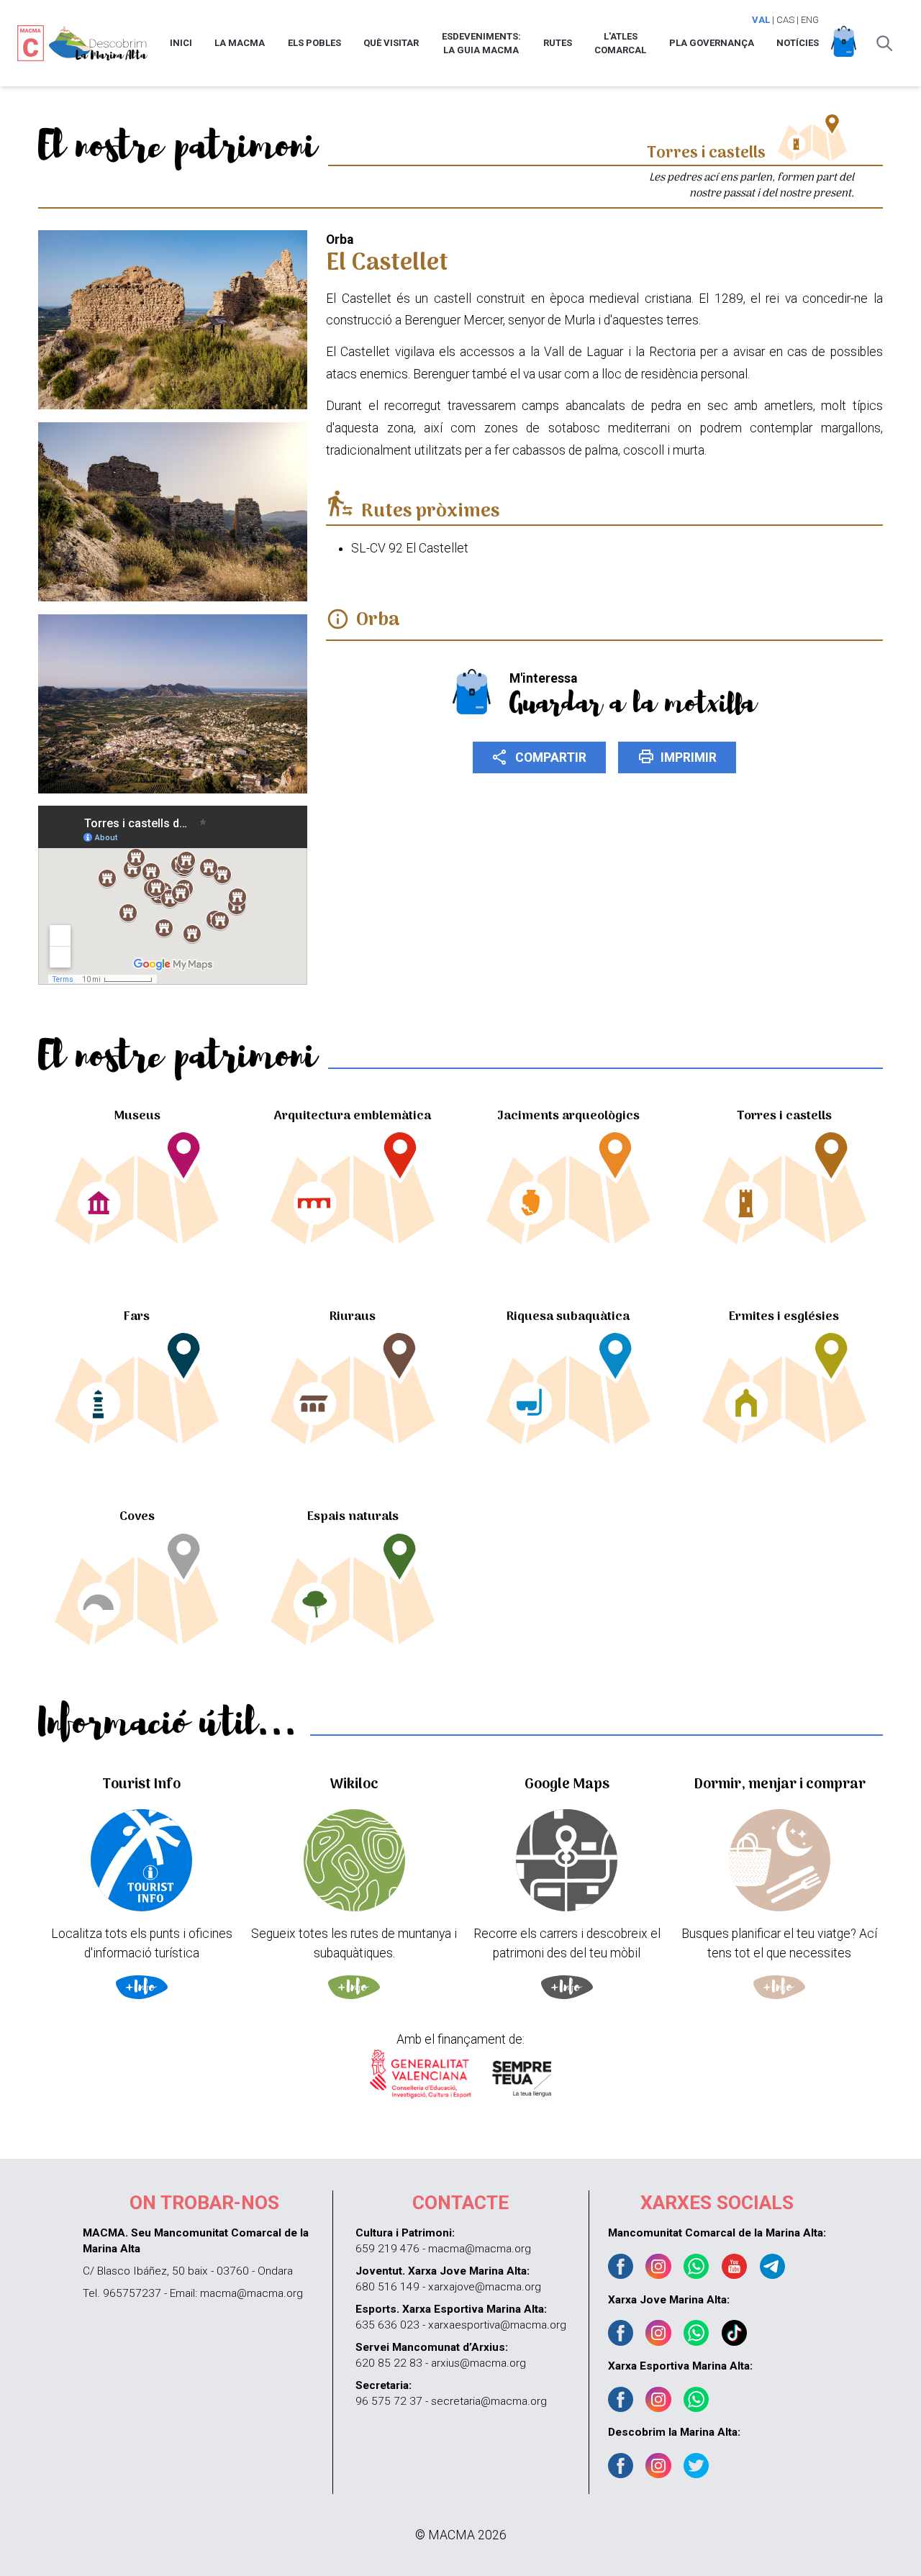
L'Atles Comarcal (620, 44)
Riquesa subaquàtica (568, 1317)
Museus (137, 1116)
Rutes (558, 43)
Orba (378, 620)
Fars (137, 1317)
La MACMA (240, 43)
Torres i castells (784, 1116)
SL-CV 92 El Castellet (410, 548)
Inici (181, 43)
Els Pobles (314, 43)
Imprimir (677, 757)
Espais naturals (353, 1517)
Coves (137, 1517)
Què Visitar (391, 43)
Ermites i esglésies (784, 1317)
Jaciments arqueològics (568, 1116)
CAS (785, 20)
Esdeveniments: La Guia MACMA (481, 44)
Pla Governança (712, 43)
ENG (810, 20)
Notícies (798, 43)
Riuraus (353, 1317)
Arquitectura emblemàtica (353, 1116)
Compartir (539, 757)
